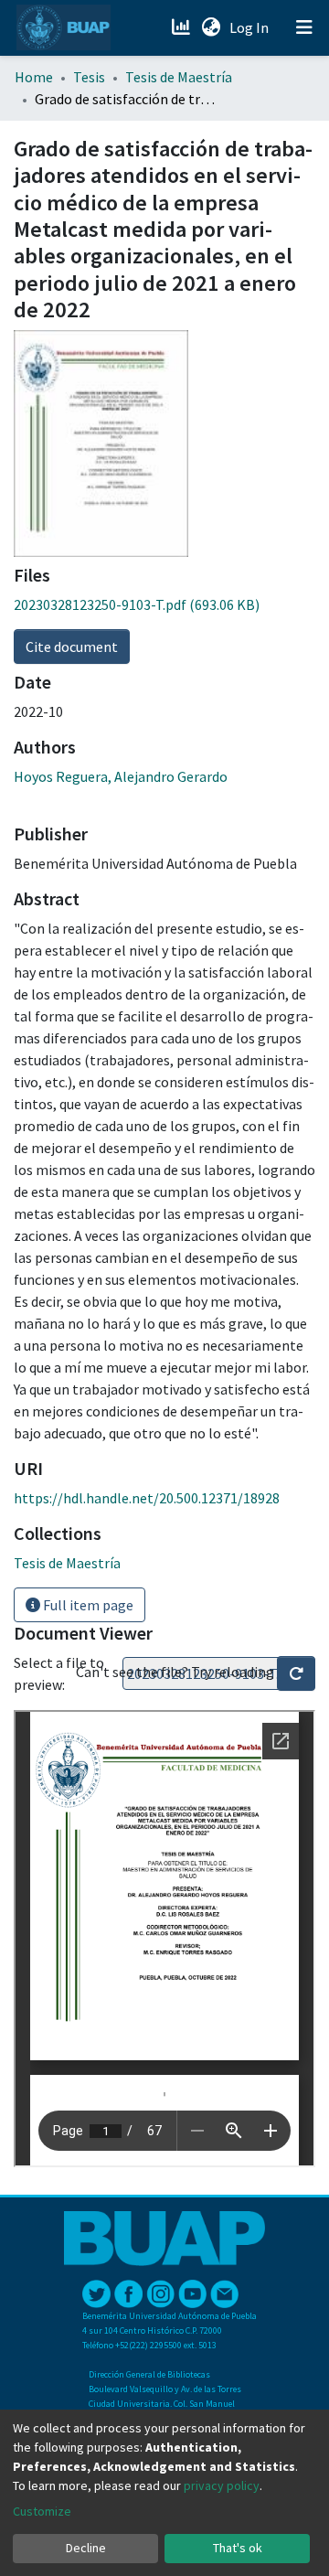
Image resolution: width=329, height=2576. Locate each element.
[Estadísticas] (182, 27)
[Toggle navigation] (304, 27)
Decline (86, 2548)
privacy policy (222, 2485)
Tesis (89, 77)
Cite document (72, 647)
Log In (251, 27)
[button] (211, 27)
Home (34, 77)
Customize (42, 2511)
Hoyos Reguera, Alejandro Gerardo (121, 776)
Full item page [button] (87, 1605)
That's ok (238, 2548)
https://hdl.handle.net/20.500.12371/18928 (147, 1498)
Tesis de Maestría (179, 77)
